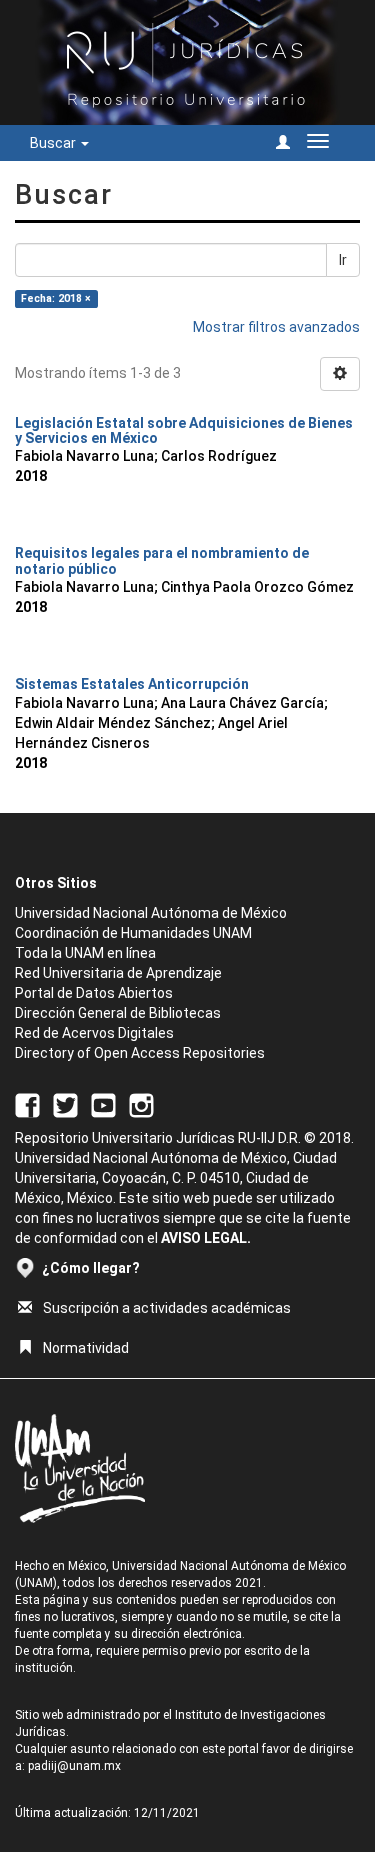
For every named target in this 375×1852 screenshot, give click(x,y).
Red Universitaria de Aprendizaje (118, 973)
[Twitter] (65, 1104)
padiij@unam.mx (74, 1766)
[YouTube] (103, 1104)
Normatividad (86, 1348)
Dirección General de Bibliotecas (118, 1013)
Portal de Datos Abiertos (94, 993)
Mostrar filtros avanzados (276, 327)
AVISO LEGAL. (206, 1238)
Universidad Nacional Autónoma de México (151, 913)
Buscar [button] (54, 143)
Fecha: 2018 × (56, 298)
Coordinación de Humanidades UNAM (133, 933)
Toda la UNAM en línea (85, 953)
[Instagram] (141, 1104)
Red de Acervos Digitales (94, 1033)
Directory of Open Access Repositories (140, 1053)
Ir (343, 260)
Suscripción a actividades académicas (167, 1308)
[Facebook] (27, 1104)
